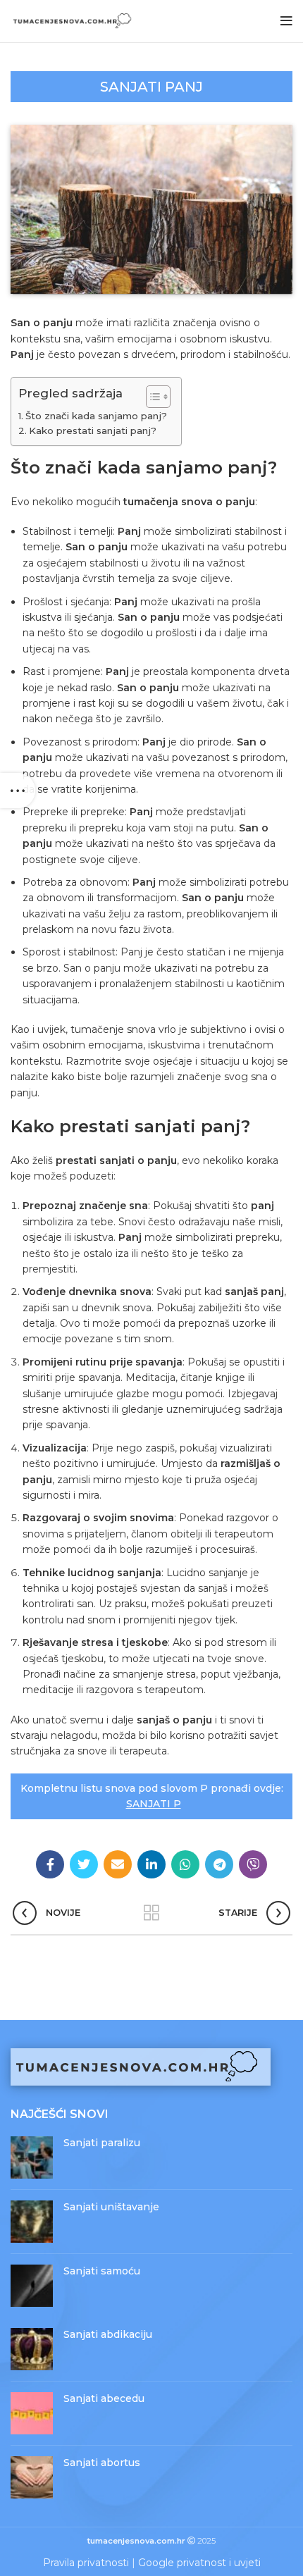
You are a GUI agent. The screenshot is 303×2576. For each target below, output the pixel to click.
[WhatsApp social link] (185, 1864)
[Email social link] (118, 1864)
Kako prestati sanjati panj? (93, 431)
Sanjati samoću (102, 2271)
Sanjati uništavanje (111, 2207)
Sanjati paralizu (102, 2143)
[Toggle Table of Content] (151, 397)
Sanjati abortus (102, 2463)
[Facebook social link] (50, 1864)
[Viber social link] (253, 1864)
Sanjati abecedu (104, 2398)
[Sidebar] (18, 791)
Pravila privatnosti (86, 2563)
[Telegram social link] (219, 1864)
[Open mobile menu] (286, 21)
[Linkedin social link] (151, 1864)
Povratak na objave (151, 1913)
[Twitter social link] (84, 1864)
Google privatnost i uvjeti (199, 2563)
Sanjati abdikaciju (108, 2334)
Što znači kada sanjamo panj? (96, 416)
